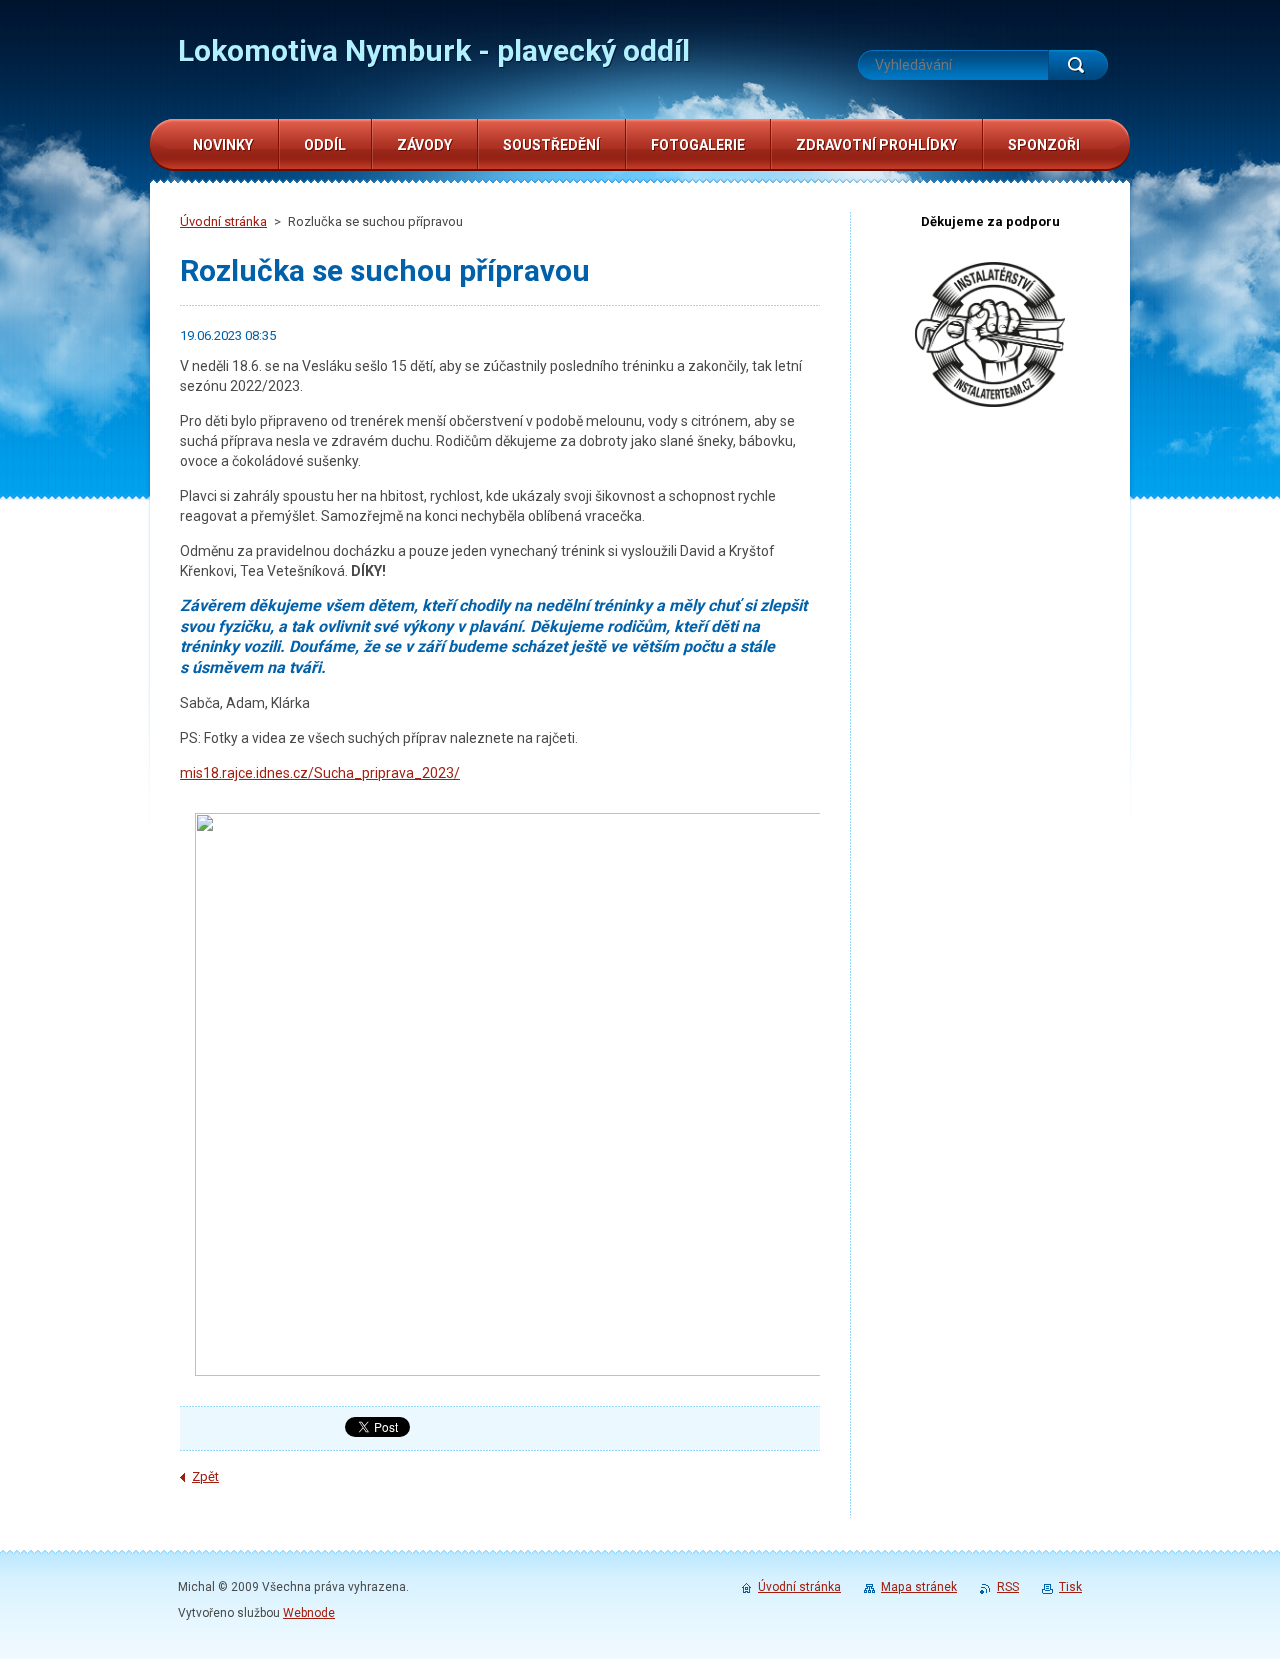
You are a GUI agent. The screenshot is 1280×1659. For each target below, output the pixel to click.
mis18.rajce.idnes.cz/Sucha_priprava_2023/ (320, 773)
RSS (1008, 1587)
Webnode (309, 1613)
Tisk (1070, 1587)
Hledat (1078, 65)
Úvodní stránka (223, 221)
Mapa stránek (919, 1587)
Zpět (205, 1476)
